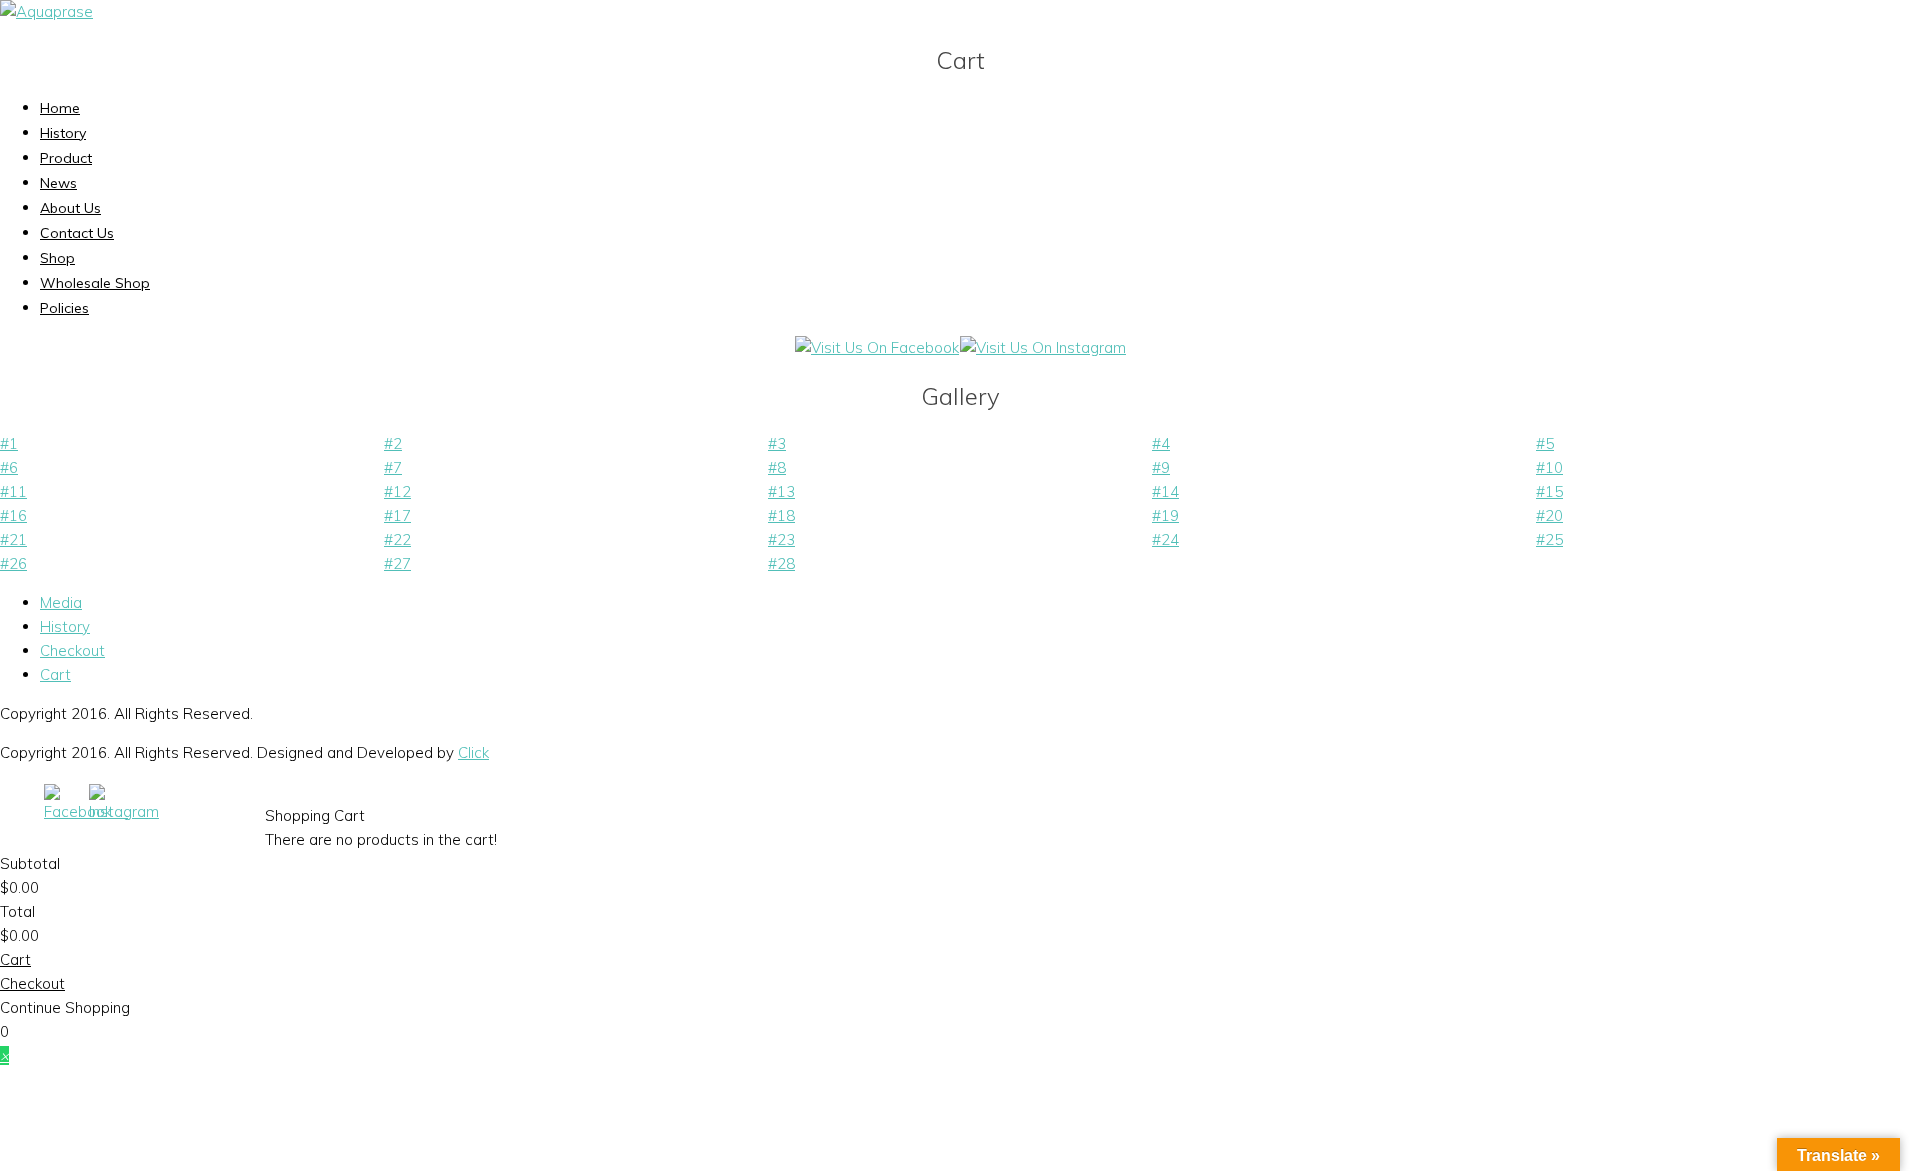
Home (60, 108)
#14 (1165, 491)
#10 (1549, 467)
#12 (397, 491)
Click (473, 752)
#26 (13, 563)
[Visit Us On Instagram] (1042, 347)
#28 (781, 563)
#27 (397, 563)
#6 (9, 467)
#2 (393, 443)
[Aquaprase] (46, 11)
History (63, 133)
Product (66, 158)
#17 (397, 515)
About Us (70, 208)
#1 (9, 443)
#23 (781, 539)
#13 (781, 491)
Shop (57, 258)
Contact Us (77, 233)
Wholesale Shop (95, 283)
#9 (1161, 467)
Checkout (72, 650)
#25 (1549, 539)
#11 (13, 491)
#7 (393, 467)
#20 (1549, 515)
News (58, 183)
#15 (1549, 491)
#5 (1545, 443)
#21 (13, 539)
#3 (777, 443)
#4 (1161, 443)
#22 (397, 539)
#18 (781, 515)
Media (61, 602)
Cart (55, 674)
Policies (64, 308)
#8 (777, 467)
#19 (1165, 515)
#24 (1165, 539)
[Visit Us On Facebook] (876, 347)
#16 (13, 515)
